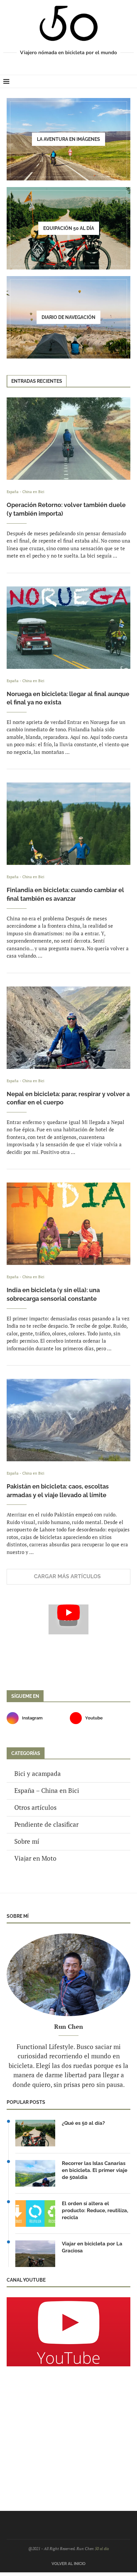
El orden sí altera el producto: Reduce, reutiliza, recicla (95, 2211)
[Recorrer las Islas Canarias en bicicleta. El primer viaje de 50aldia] (35, 2173)
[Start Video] (68, 1619)
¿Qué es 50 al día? (83, 2123)
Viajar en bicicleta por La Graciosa (92, 2247)
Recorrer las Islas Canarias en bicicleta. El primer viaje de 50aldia (95, 2170)
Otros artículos (35, 1807)
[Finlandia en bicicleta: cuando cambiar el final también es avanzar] (68, 824)
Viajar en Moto (35, 1858)
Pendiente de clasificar (46, 1824)
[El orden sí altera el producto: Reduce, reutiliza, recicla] (35, 2214)
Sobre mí (27, 1841)
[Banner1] (68, 2332)
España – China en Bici (47, 1790)
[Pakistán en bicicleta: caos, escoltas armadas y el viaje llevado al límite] (68, 1420)
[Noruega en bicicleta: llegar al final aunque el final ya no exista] (68, 628)
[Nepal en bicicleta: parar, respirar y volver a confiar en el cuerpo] (68, 1028)
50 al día (102, 2549)
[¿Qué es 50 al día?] (35, 2133)
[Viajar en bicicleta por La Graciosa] (35, 2254)
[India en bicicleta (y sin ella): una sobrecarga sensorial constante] (68, 1224)
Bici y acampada (38, 1773)
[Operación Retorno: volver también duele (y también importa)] (68, 439)
